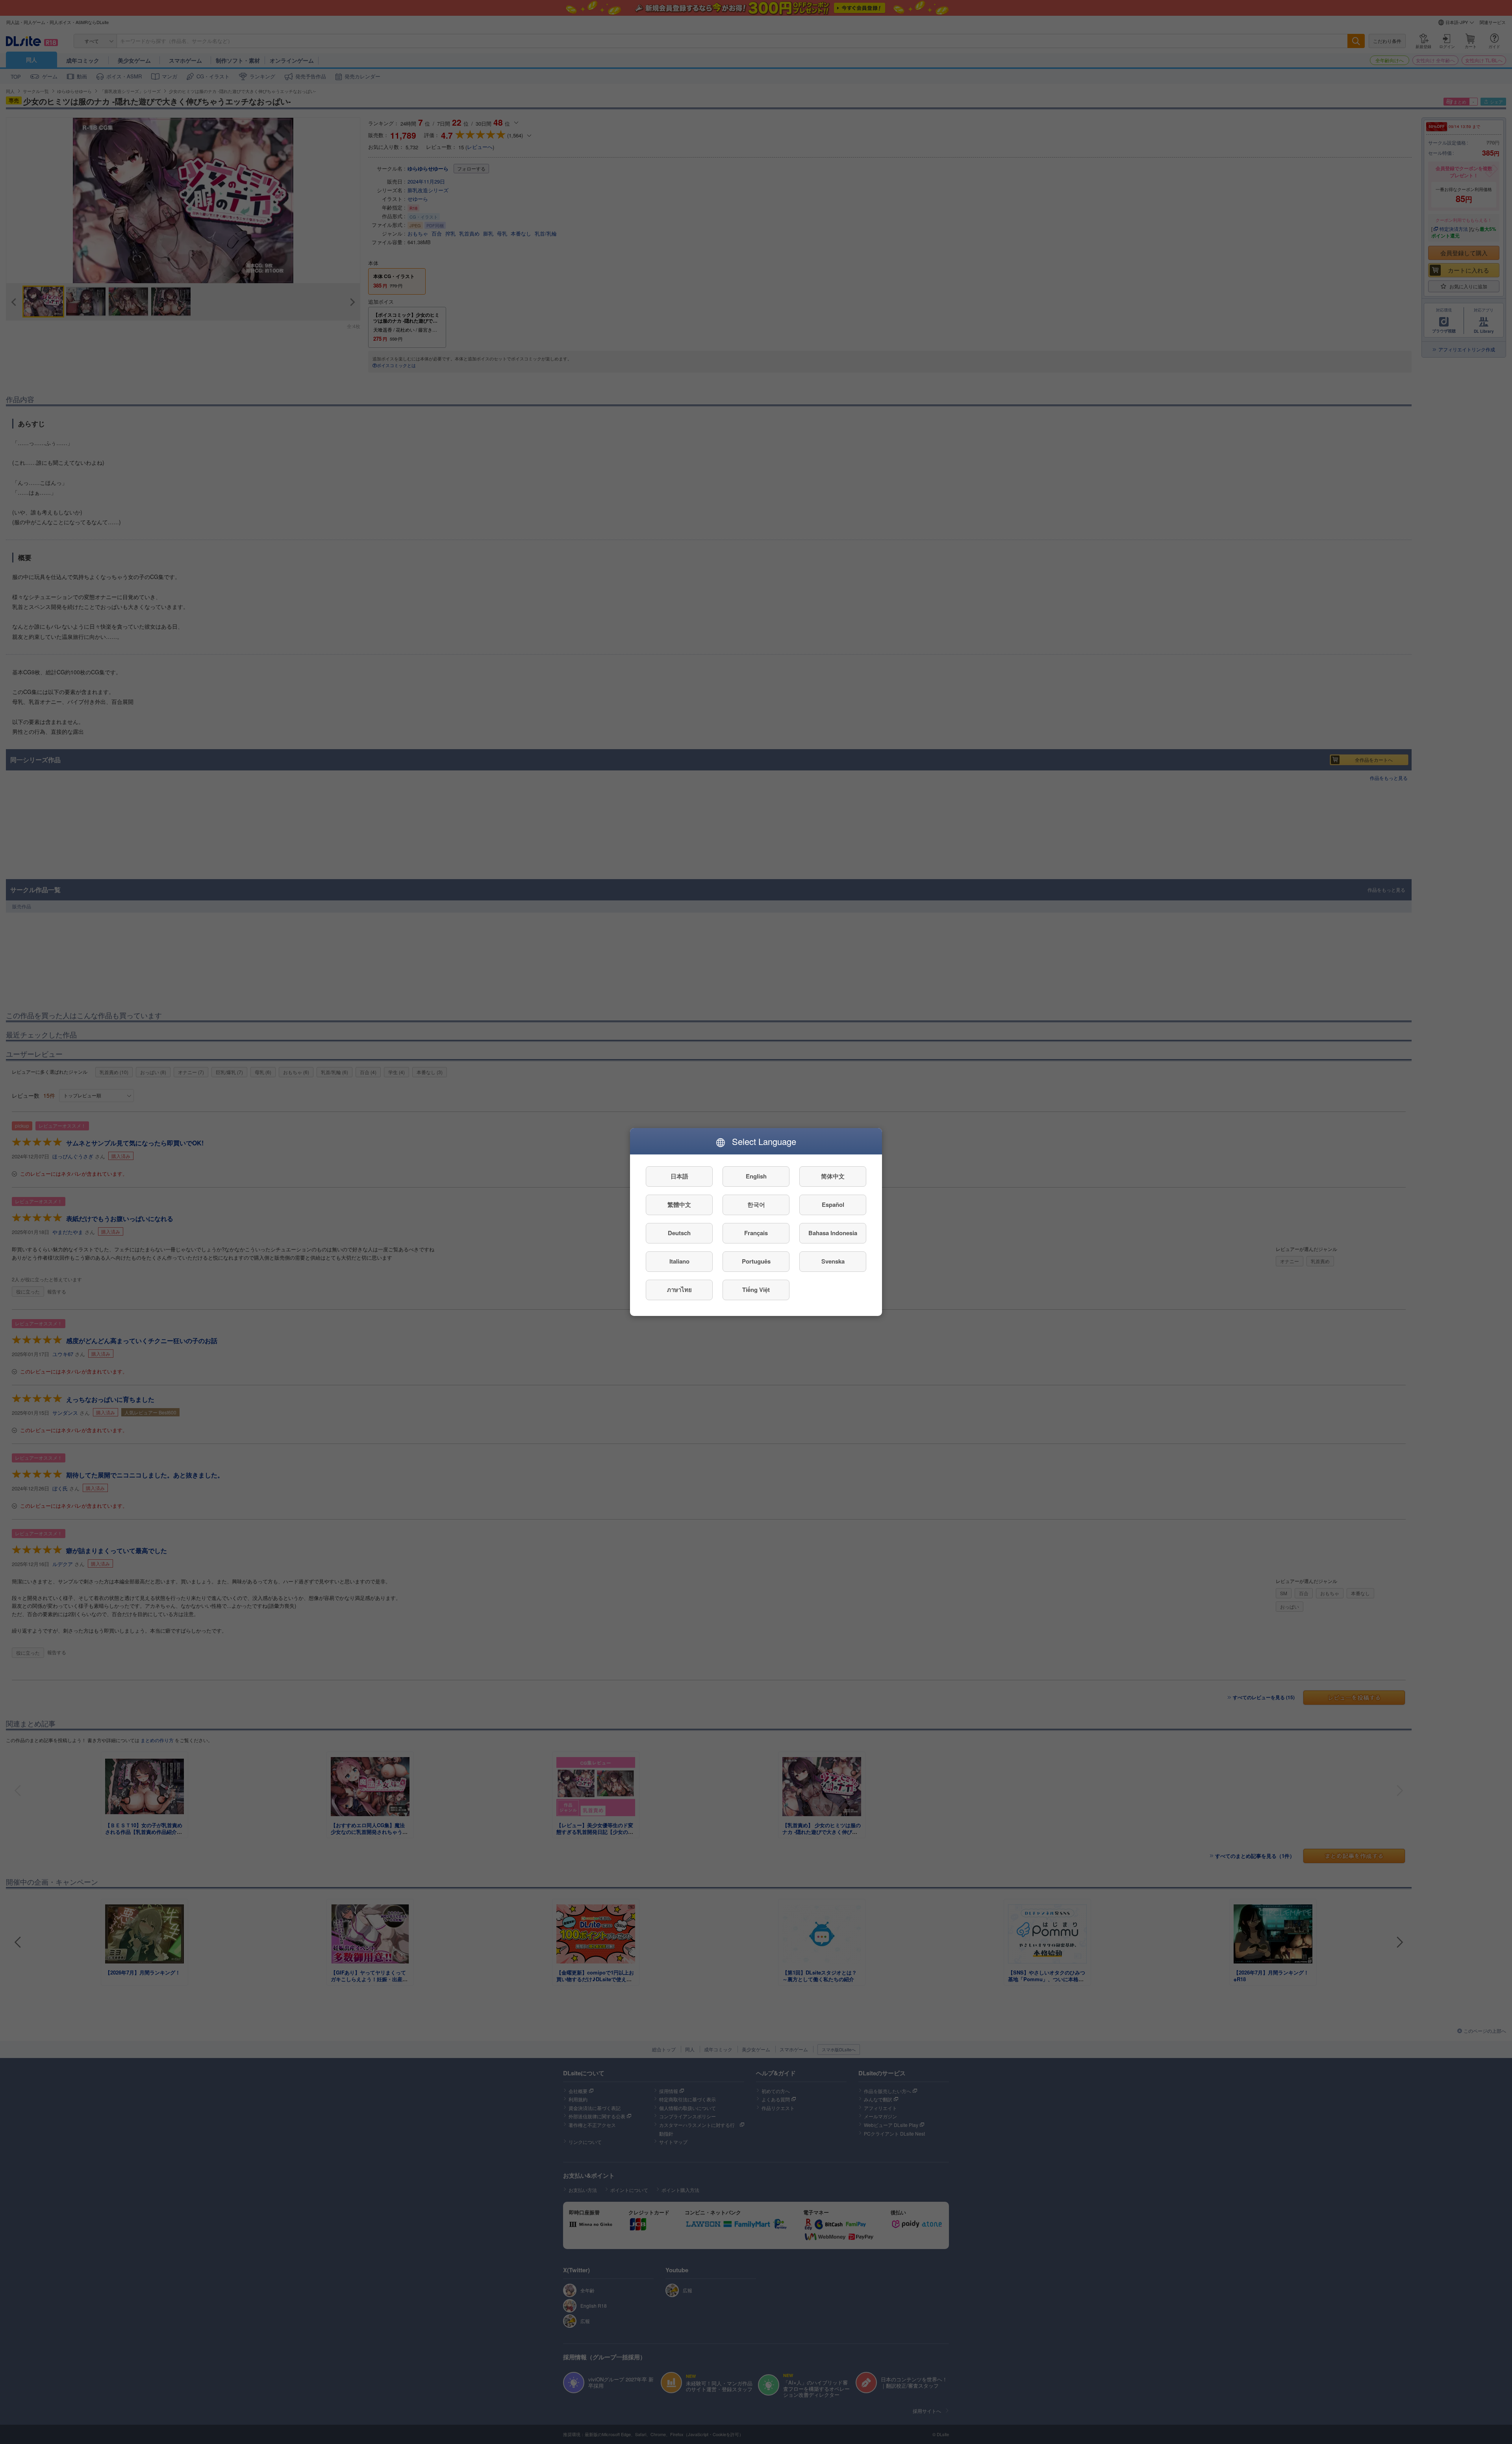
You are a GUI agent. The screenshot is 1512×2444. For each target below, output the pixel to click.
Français (756, 1233)
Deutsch (679, 1233)
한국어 (756, 1205)
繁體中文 (679, 1205)
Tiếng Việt (756, 1290)
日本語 (679, 1177)
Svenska (833, 1262)
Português (756, 1262)
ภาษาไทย (679, 1290)
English (756, 1177)
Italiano (679, 1262)
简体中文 (833, 1177)
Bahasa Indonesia (833, 1233)
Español (833, 1205)
